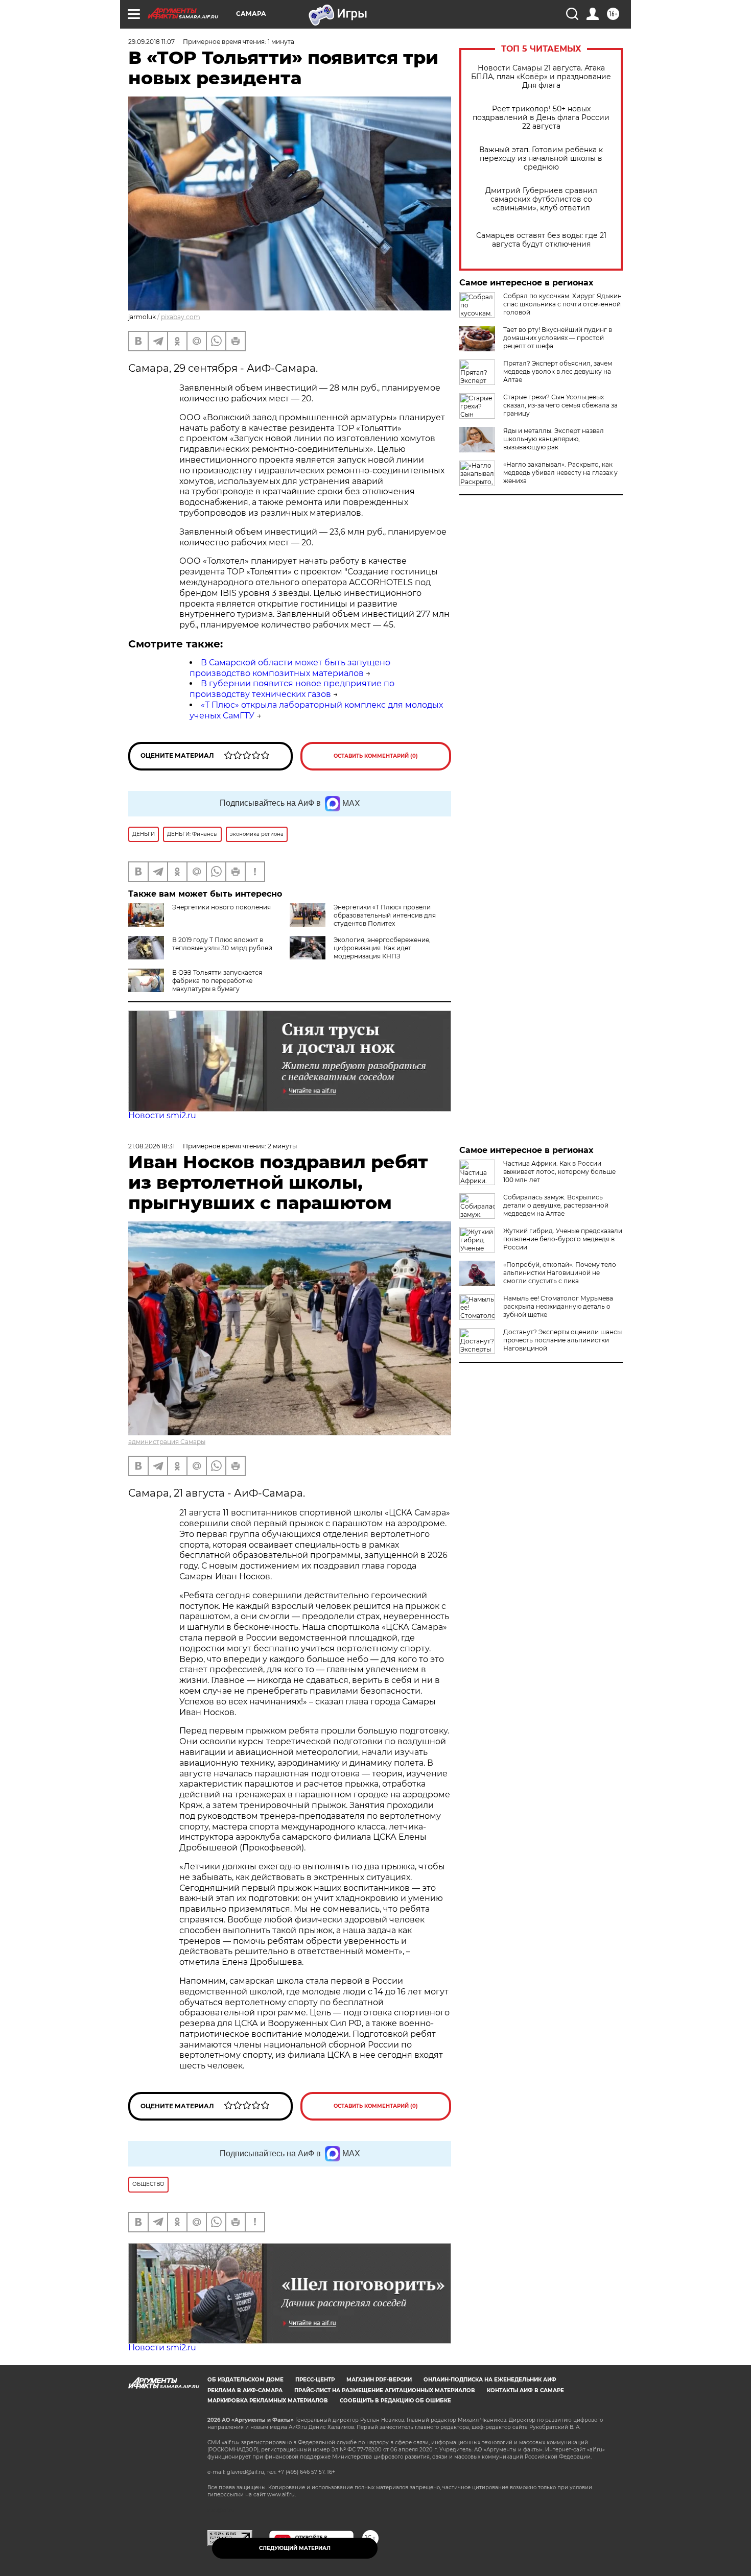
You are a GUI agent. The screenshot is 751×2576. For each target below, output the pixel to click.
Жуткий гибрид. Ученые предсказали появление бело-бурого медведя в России (563, 1239)
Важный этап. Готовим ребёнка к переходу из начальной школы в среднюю (541, 159)
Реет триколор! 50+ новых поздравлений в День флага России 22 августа (541, 118)
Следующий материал (295, 2548)
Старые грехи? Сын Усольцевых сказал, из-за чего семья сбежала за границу (560, 405)
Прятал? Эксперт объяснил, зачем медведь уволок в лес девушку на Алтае (558, 371)
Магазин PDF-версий (379, 2380)
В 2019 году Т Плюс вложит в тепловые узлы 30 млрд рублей (222, 944)
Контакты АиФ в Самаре (525, 2390)
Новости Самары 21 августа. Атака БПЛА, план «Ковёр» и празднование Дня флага (541, 77)
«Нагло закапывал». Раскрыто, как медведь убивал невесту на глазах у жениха (560, 473)
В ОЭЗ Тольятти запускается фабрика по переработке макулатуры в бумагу (217, 981)
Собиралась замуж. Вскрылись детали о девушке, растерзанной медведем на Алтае (556, 1205)
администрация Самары (167, 1442)
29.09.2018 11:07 (151, 42)
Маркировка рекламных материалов (268, 2401)
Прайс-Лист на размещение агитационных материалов (385, 2390)
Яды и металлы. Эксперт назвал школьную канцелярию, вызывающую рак (554, 439)
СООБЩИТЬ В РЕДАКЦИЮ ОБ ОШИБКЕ (395, 2401)
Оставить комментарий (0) (376, 756)
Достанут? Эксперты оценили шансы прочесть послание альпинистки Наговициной (562, 1340)
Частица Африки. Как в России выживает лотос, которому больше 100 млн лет (559, 1172)
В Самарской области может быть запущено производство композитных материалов (290, 668)
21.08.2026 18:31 (151, 1146)
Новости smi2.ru (162, 1115)
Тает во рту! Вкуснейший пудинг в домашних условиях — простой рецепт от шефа (558, 338)
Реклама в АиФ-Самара (245, 2390)
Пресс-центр (315, 2380)
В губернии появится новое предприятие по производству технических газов (292, 689)
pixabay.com (181, 317)
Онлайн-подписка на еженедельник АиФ (490, 2380)
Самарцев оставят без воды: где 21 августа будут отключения (541, 240)
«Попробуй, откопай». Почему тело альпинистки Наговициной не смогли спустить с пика (560, 1273)
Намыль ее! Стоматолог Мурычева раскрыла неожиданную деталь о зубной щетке (558, 1306)
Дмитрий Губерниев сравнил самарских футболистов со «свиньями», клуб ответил (541, 199)
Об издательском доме (245, 2380)
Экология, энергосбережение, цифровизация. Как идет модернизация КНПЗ (382, 948)
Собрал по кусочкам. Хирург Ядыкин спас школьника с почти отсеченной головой (562, 304)
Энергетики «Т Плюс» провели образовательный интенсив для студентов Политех (385, 915)
